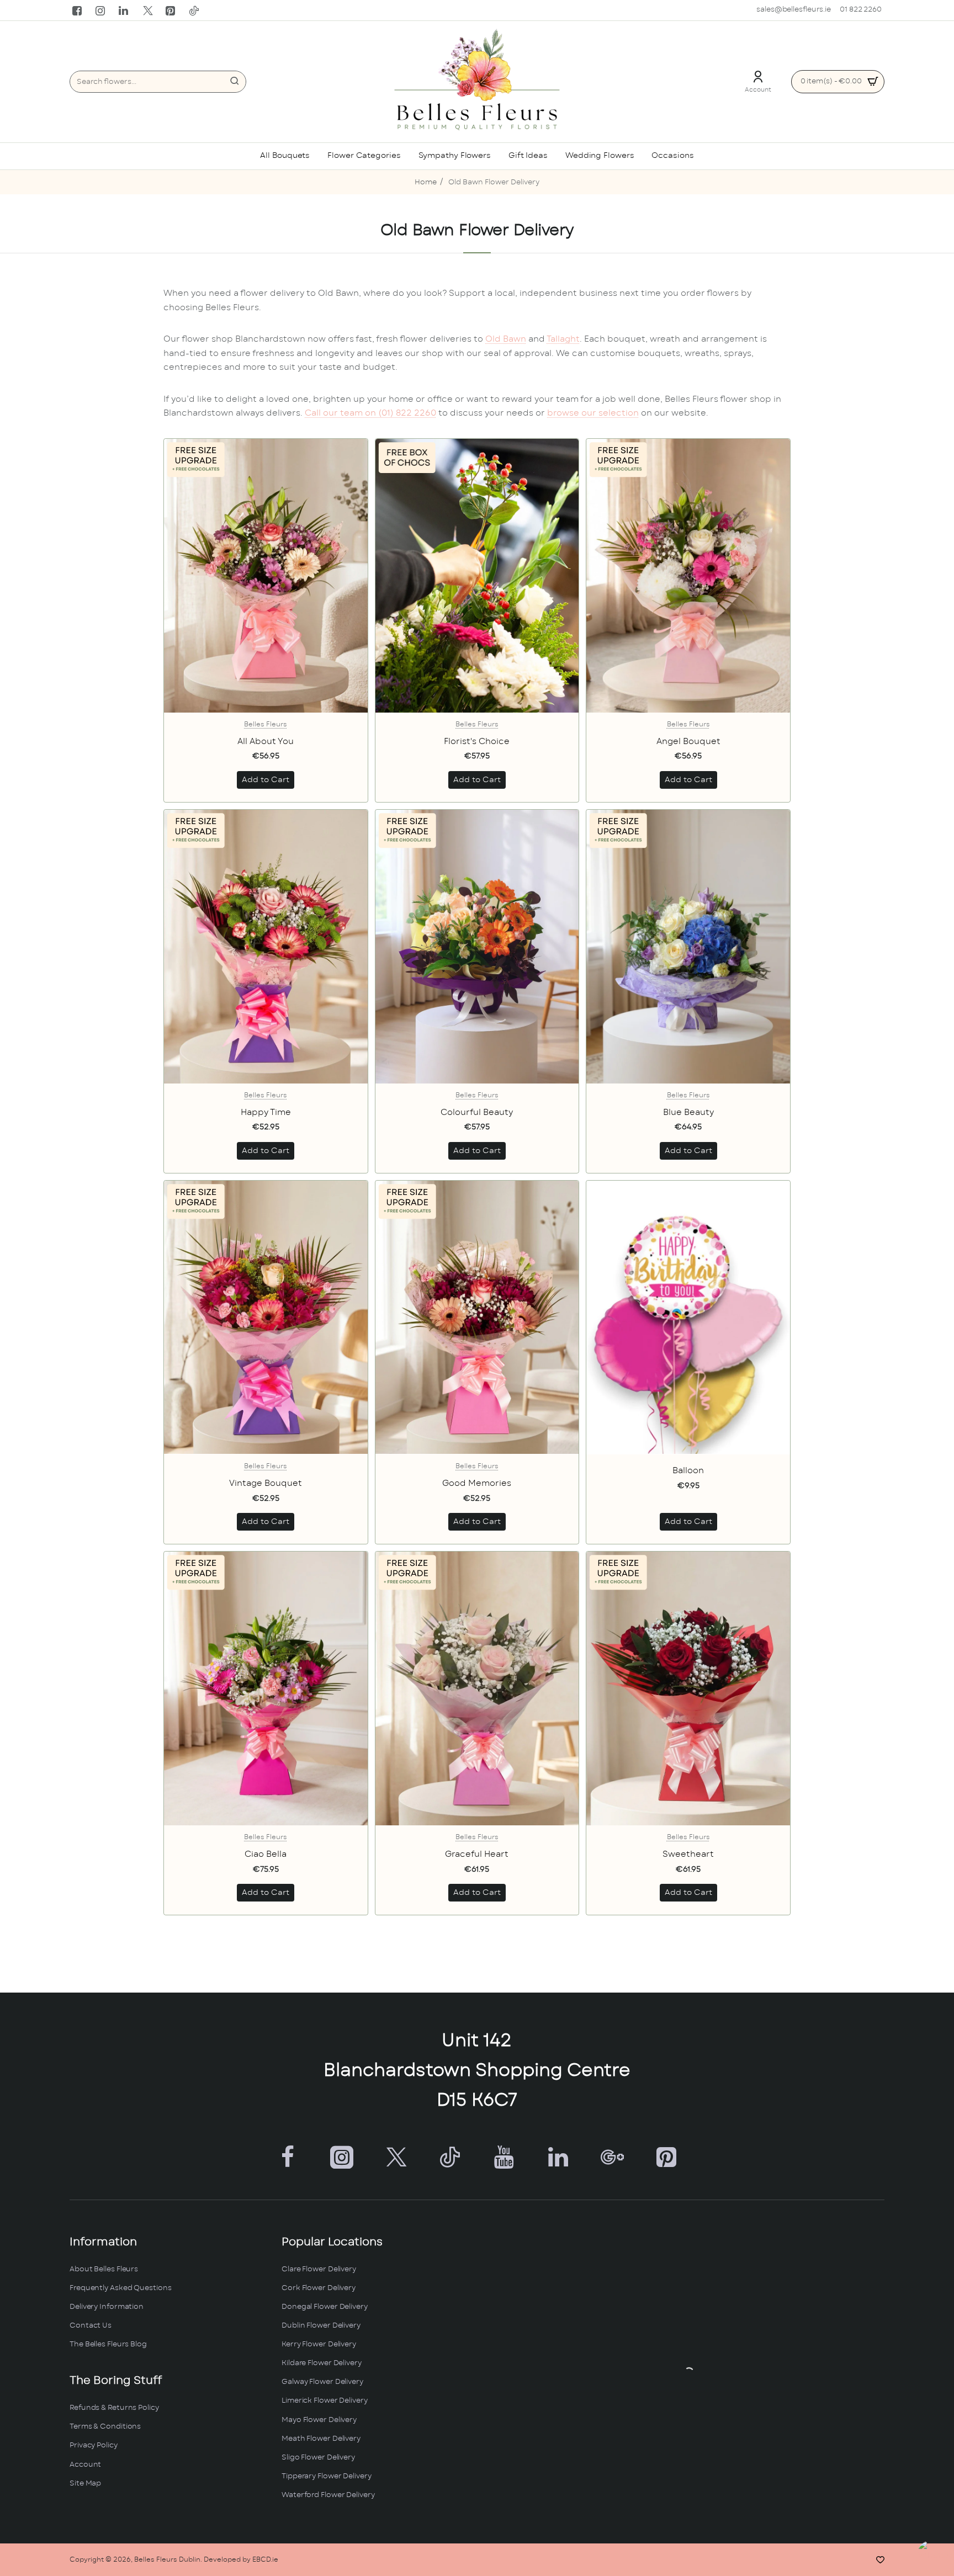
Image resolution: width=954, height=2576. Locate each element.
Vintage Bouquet (266, 1483)
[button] (266, 780)
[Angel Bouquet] (688, 576)
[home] (426, 183)
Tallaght (563, 339)
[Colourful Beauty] (477, 947)
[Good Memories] (477, 1318)
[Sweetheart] (688, 1688)
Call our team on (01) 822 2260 (370, 413)
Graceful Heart (477, 1854)
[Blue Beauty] (688, 947)
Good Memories (477, 1483)
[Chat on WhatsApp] (933, 2555)
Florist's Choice (477, 742)
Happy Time (266, 1112)
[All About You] (266, 576)
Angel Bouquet (688, 742)
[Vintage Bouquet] (266, 1318)
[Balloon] (688, 1318)
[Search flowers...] (235, 82)
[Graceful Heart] (477, 1688)
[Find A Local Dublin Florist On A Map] (689, 2372)
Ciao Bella (266, 1854)
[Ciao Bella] (266, 1688)
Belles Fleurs (266, 724)
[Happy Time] (266, 947)
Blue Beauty (688, 1112)
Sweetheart (688, 1854)
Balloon (688, 1471)
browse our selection (593, 413)
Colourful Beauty (477, 1112)
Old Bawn (506, 339)
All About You (266, 742)
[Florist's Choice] (477, 576)
